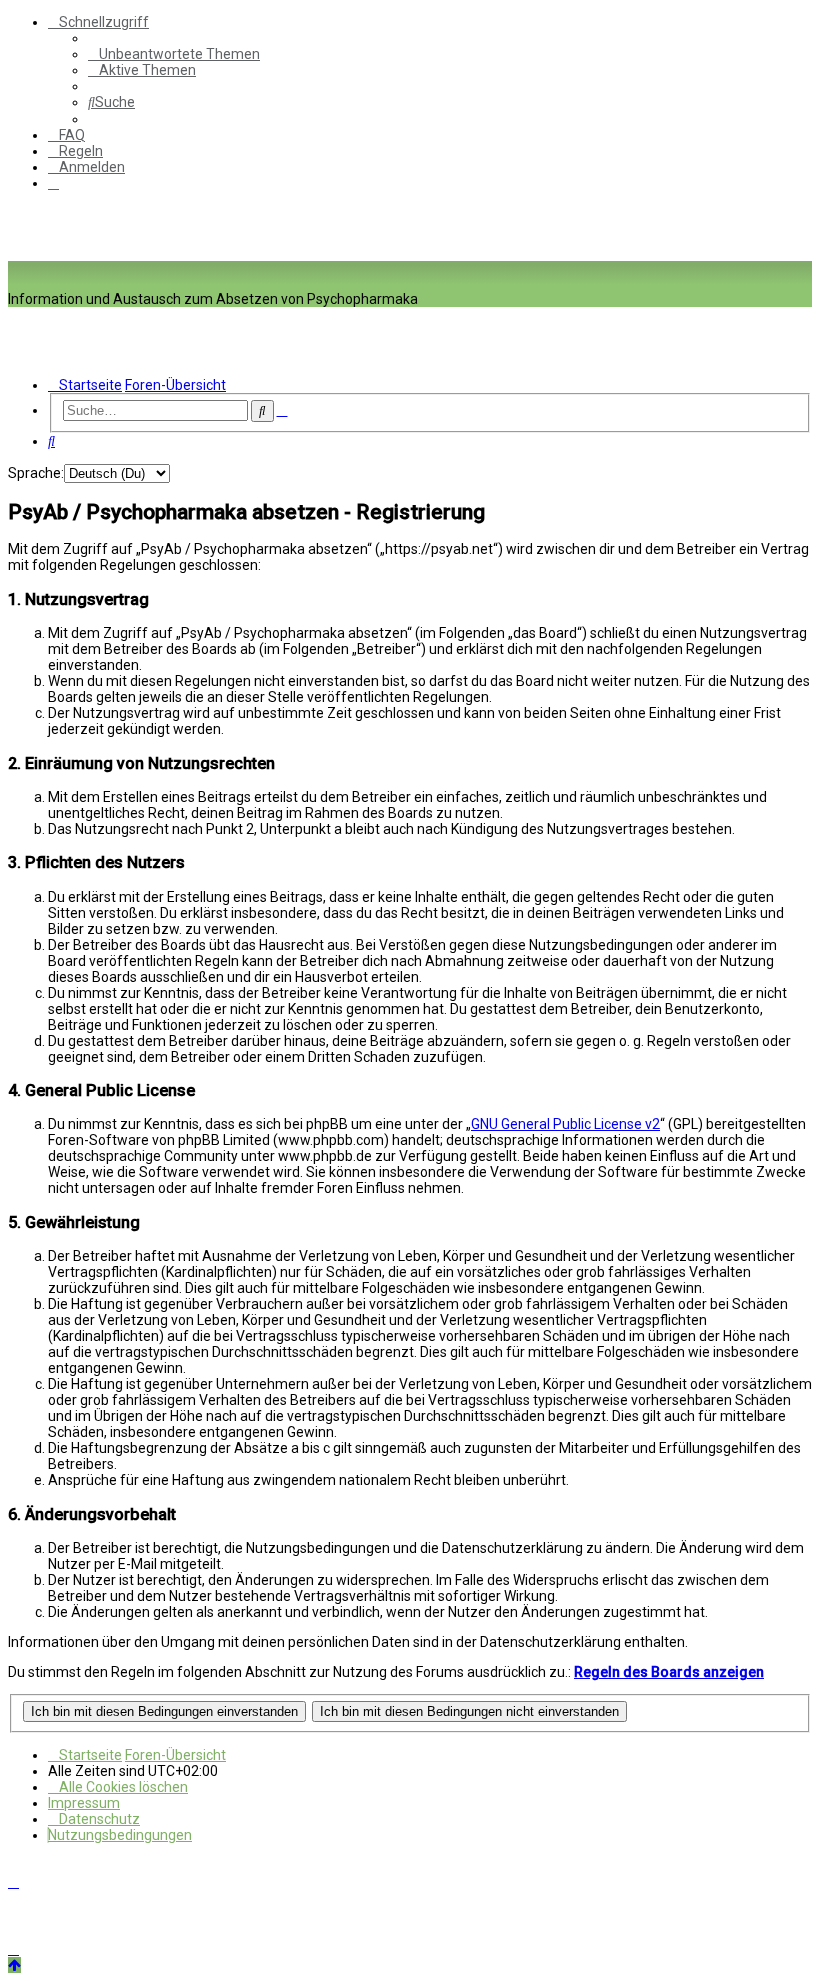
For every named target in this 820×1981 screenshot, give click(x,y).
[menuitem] (174, 54)
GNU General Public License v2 (565, 1124)
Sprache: (36, 473)
